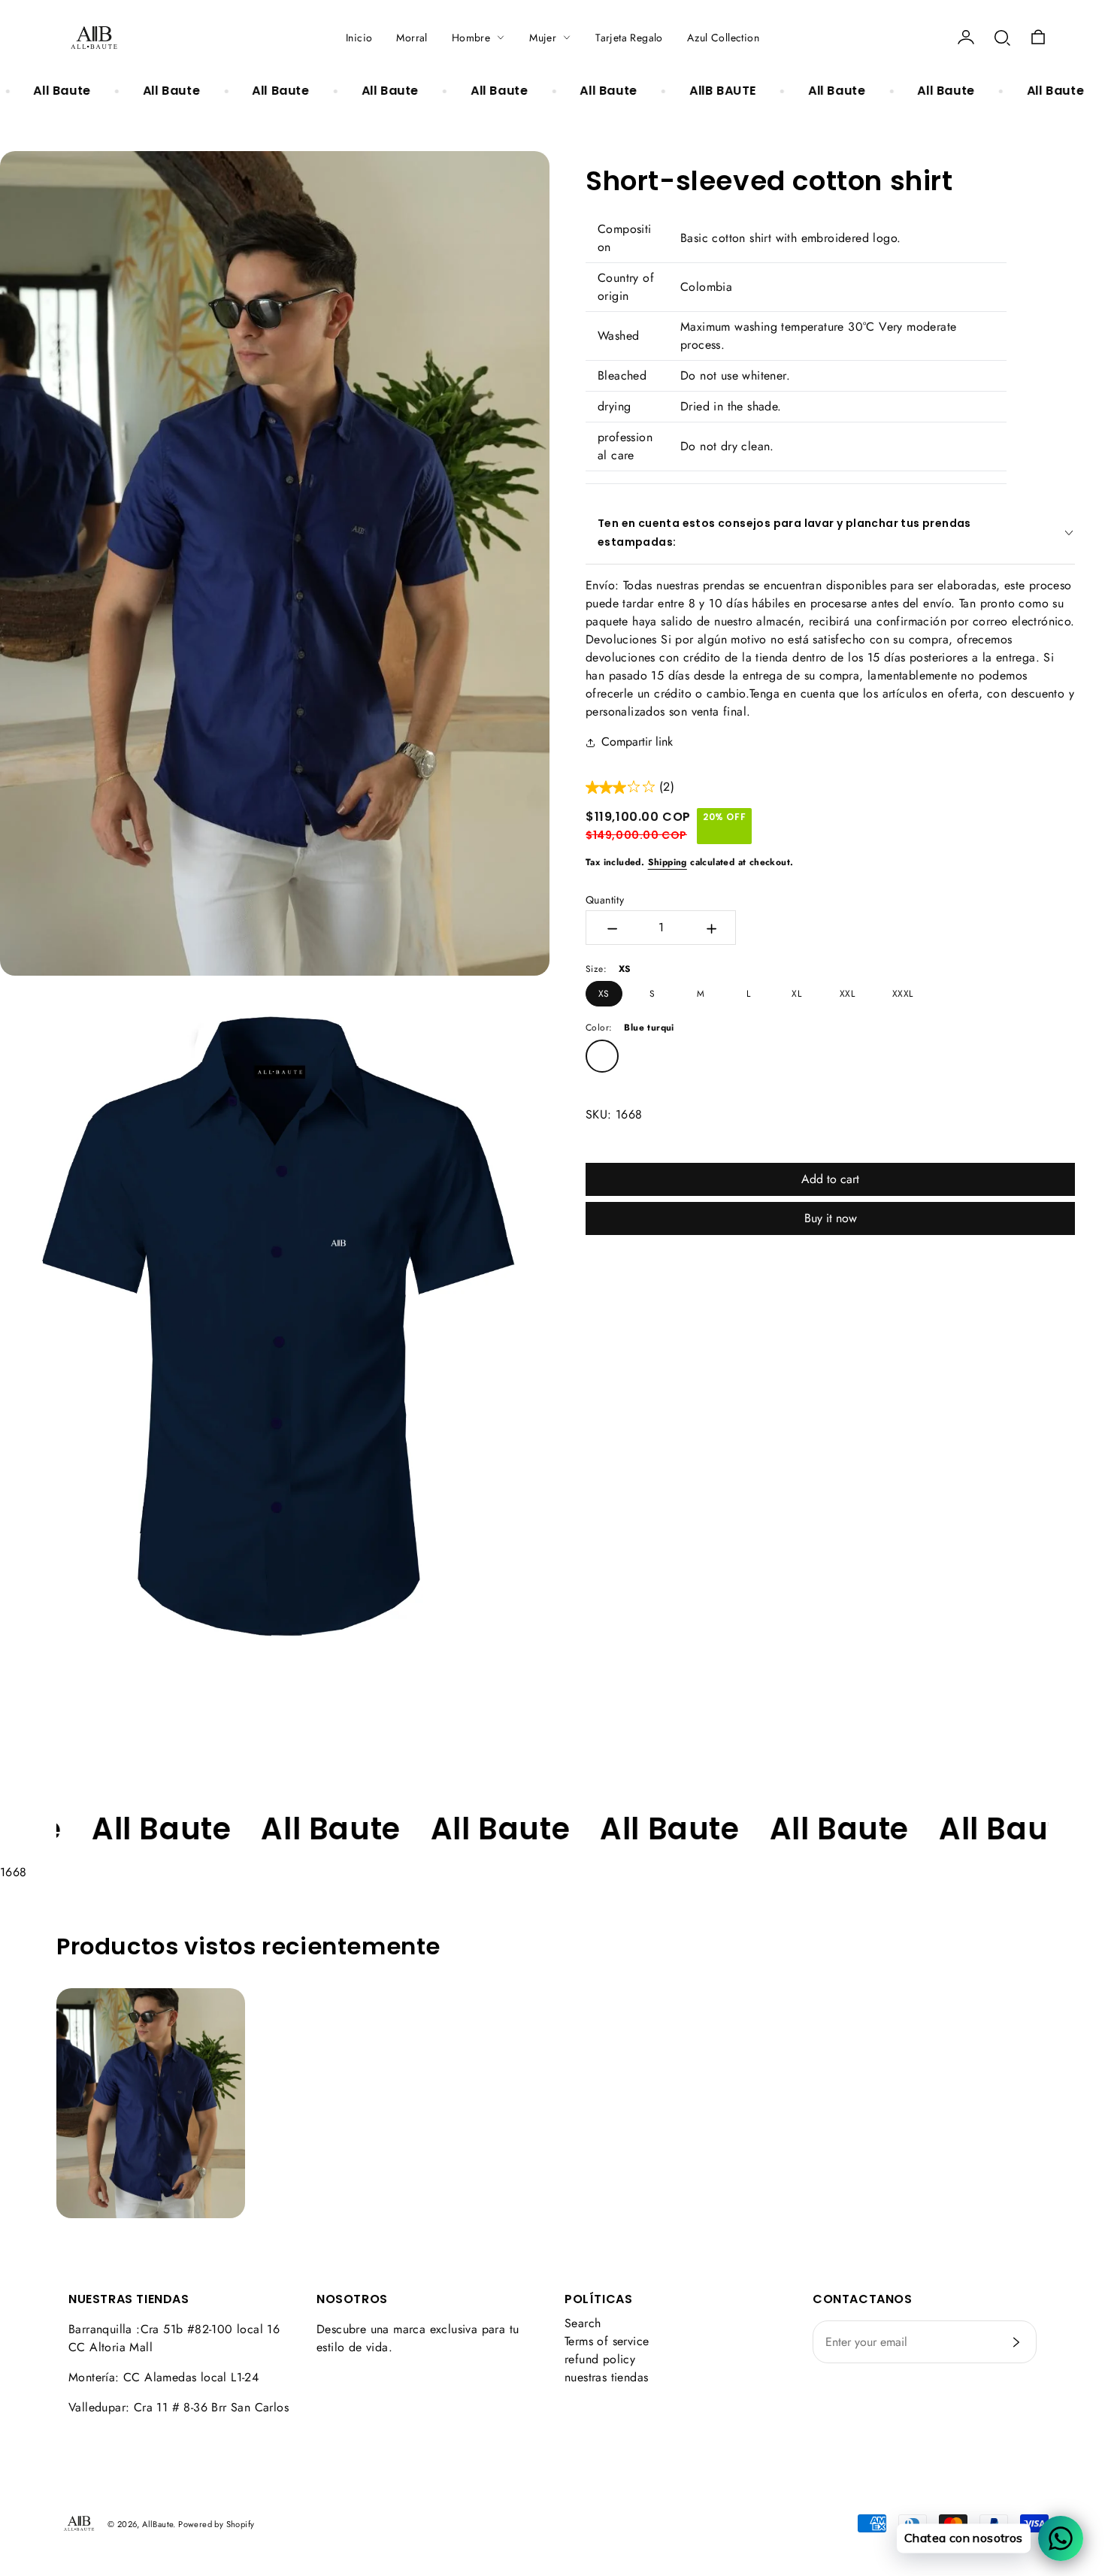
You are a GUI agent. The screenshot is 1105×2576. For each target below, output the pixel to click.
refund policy (600, 2359)
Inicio (359, 38)
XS (604, 994)
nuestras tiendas (606, 2377)
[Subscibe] (1016, 2342)
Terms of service (607, 2341)
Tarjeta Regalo (629, 38)
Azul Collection (723, 38)
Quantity (605, 900)
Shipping (668, 862)
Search (583, 2323)
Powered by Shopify (216, 2524)
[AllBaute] (94, 38)
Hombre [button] (471, 38)
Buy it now (831, 1218)
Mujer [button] (543, 38)
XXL (847, 994)
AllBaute (157, 2524)
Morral (412, 38)
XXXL (903, 994)
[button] (1002, 38)
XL (796, 994)
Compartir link (637, 742)
